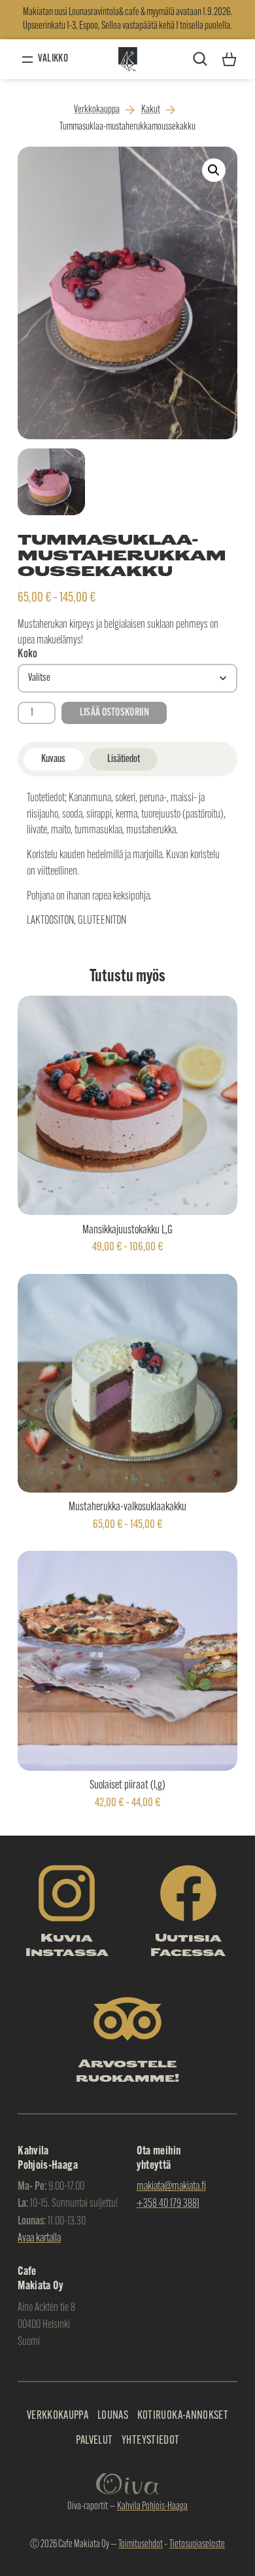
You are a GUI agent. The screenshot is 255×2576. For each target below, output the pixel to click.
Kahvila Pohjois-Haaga (152, 2507)
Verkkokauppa (97, 110)
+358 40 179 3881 (168, 2204)
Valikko (53, 59)
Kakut (151, 110)
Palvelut (94, 2441)
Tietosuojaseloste (197, 2545)
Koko (27, 655)
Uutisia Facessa (188, 1946)
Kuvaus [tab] (53, 759)
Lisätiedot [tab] (124, 759)
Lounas (113, 2416)
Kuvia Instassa (67, 1946)
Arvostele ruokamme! (127, 2072)
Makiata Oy (127, 59)
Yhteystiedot (150, 2441)
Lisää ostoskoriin (114, 713)
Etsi (200, 59)
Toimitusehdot (141, 2545)
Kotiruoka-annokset (183, 2416)
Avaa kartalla (39, 2239)
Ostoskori (229, 54)
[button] (214, 170)
